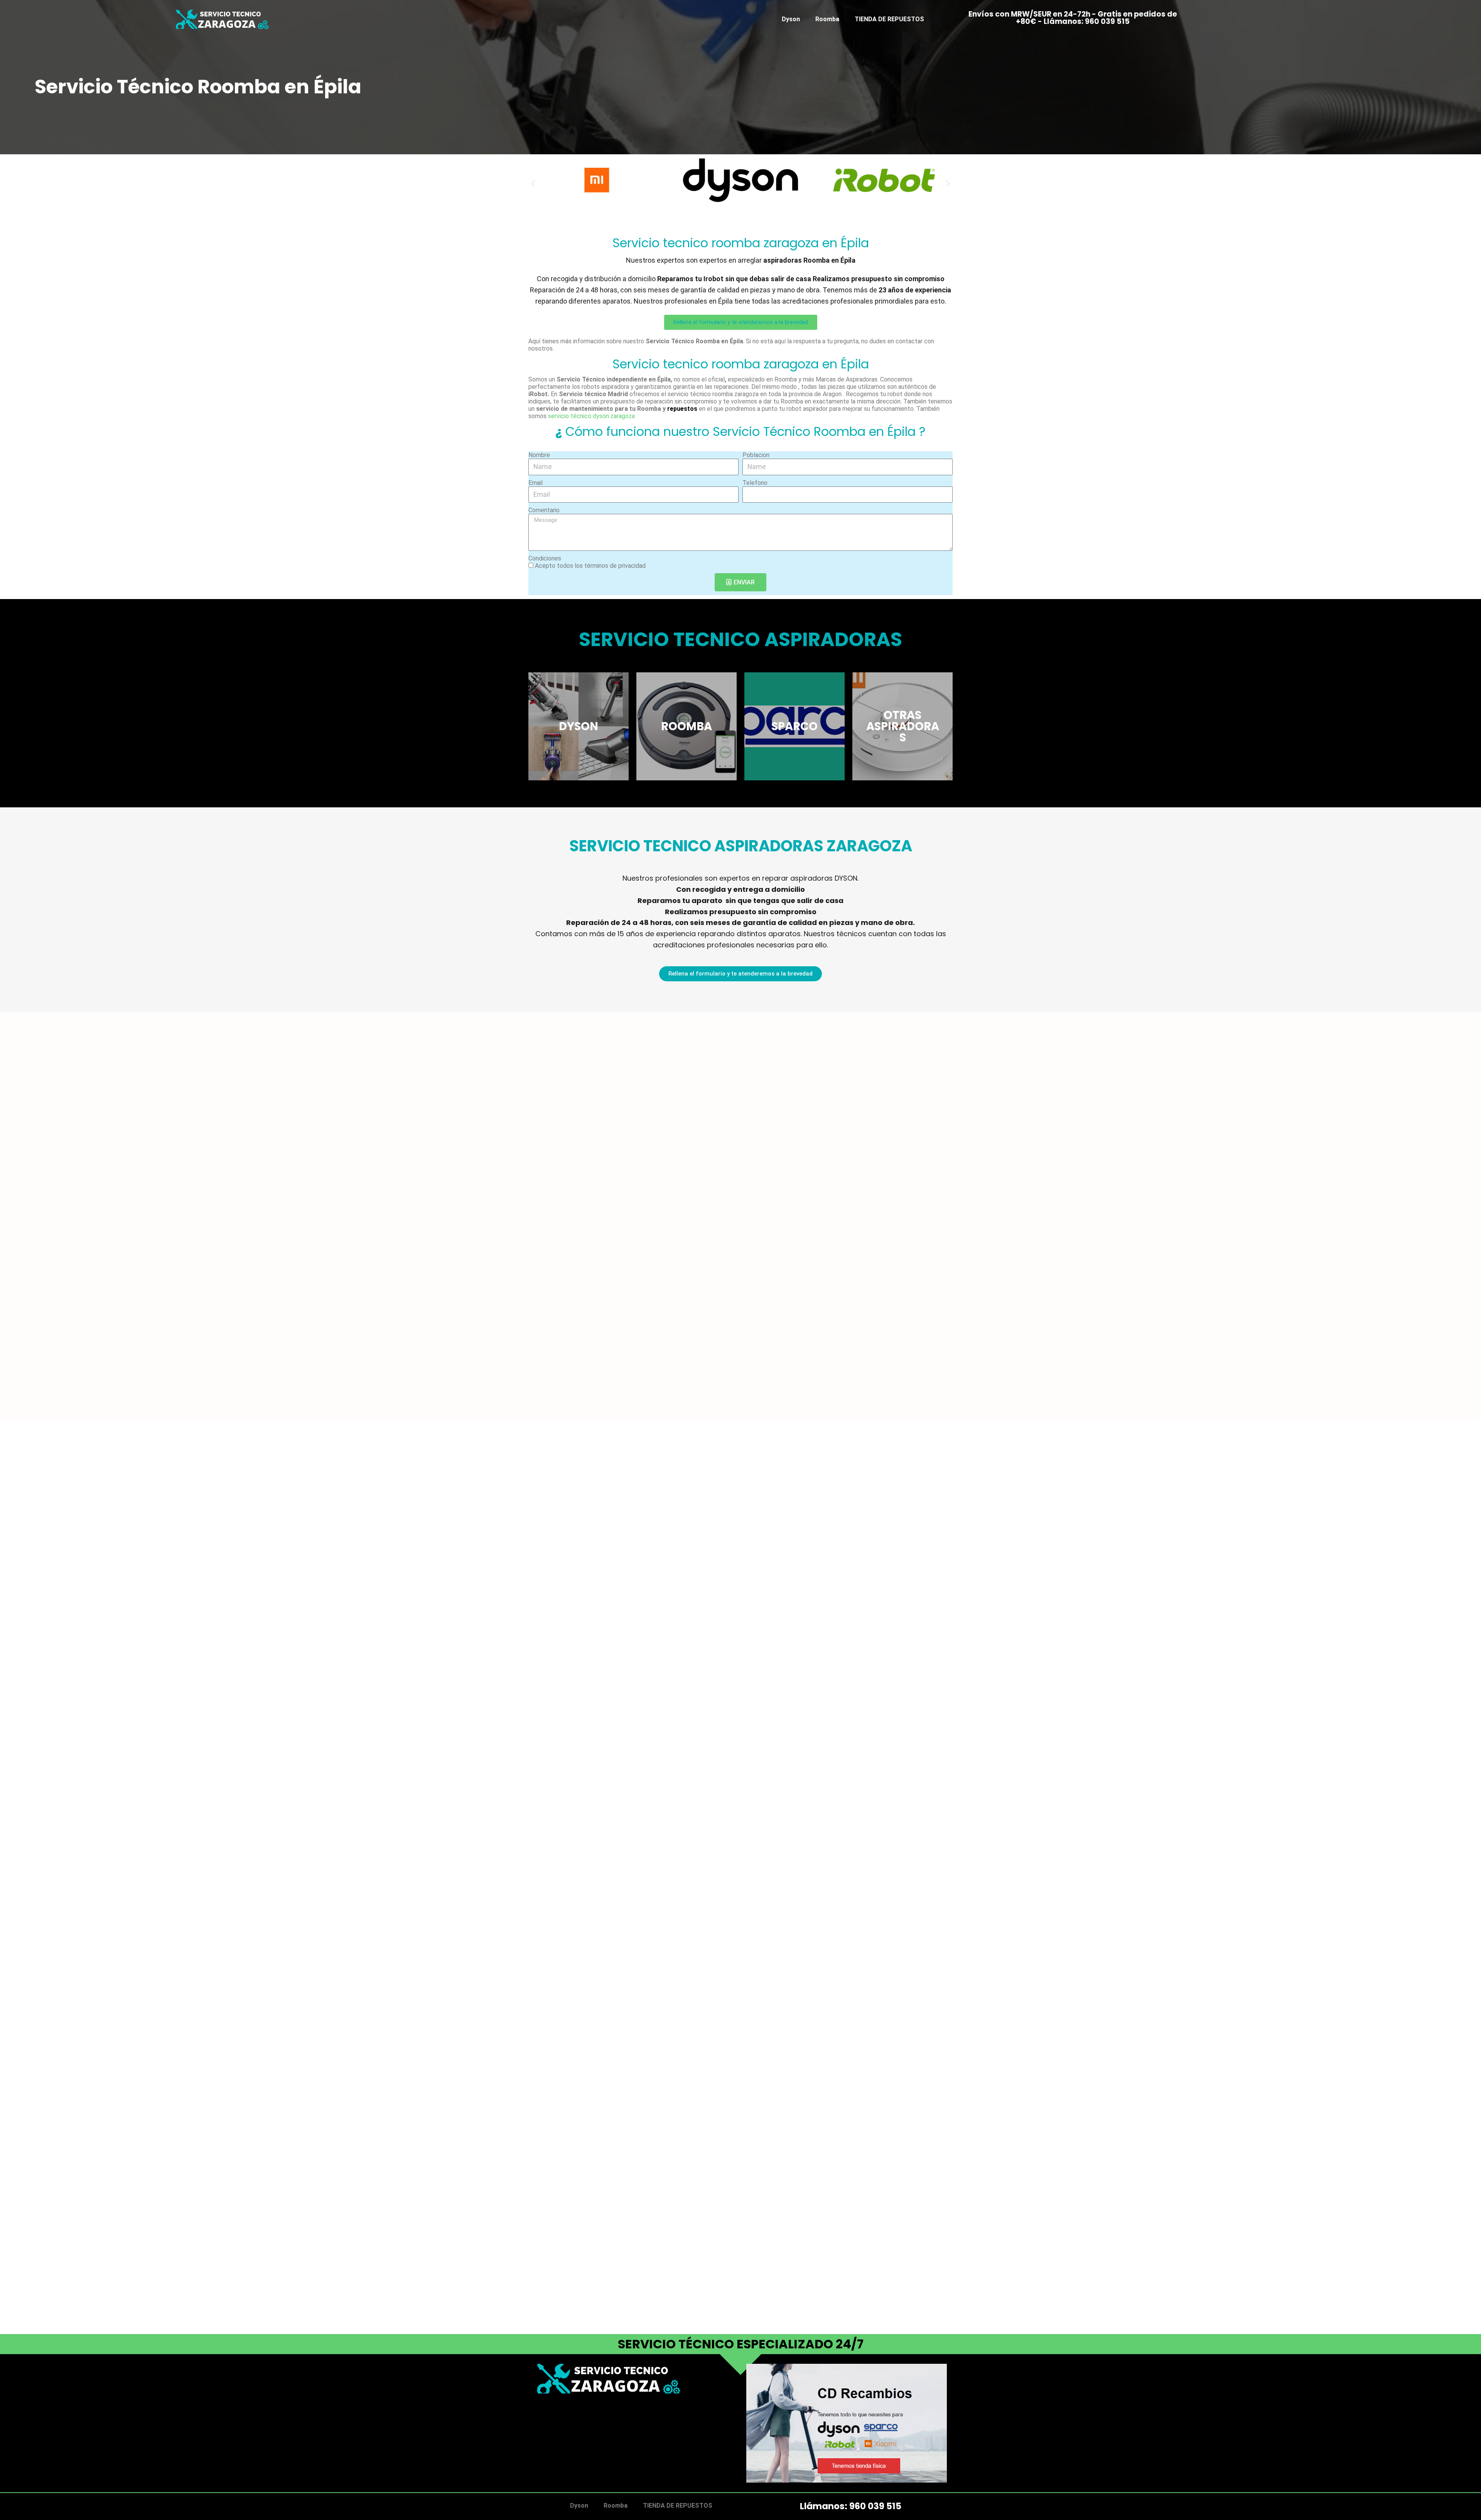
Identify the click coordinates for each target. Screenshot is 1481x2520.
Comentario (544, 510)
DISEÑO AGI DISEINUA (568, 2433)
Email (536, 483)
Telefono (755, 483)
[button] (533, 183)
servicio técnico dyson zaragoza (591, 416)
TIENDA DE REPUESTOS (889, 19)
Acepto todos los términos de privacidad (590, 566)
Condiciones (545, 558)
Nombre (539, 455)
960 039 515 (875, 2506)
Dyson (791, 19)
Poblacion (756, 455)
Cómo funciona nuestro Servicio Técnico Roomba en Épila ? (740, 431)
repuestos (682, 409)
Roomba (827, 19)
